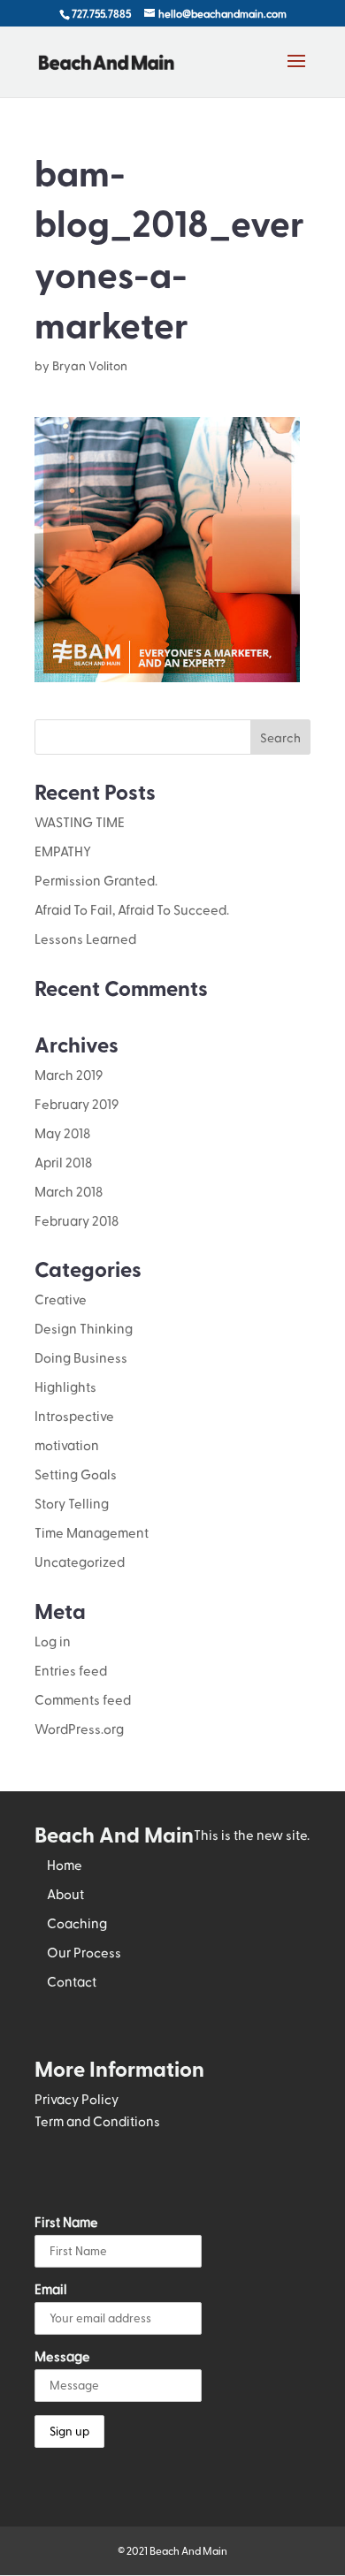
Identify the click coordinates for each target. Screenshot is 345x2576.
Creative (61, 1299)
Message (62, 2356)
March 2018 (69, 1191)
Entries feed (71, 1670)
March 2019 (69, 1075)
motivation (67, 1445)
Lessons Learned (85, 938)
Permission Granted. (96, 880)
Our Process (84, 1952)
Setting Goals (76, 1474)
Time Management (92, 1532)
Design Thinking (84, 1328)
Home (65, 1865)
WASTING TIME (80, 822)
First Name (66, 2222)
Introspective (74, 1416)
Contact (72, 1981)
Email (51, 2289)
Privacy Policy (77, 2099)
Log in (53, 1641)
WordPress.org (79, 1729)
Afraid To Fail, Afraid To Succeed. (132, 909)
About (65, 1894)
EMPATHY (63, 851)
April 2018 (63, 1162)
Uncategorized (80, 1562)
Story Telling (72, 1503)
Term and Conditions (97, 2121)
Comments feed (83, 1699)
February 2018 (77, 1220)
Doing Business (81, 1357)
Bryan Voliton (90, 365)
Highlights (65, 1387)
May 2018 (62, 1133)
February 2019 (77, 1104)
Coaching (77, 1923)
